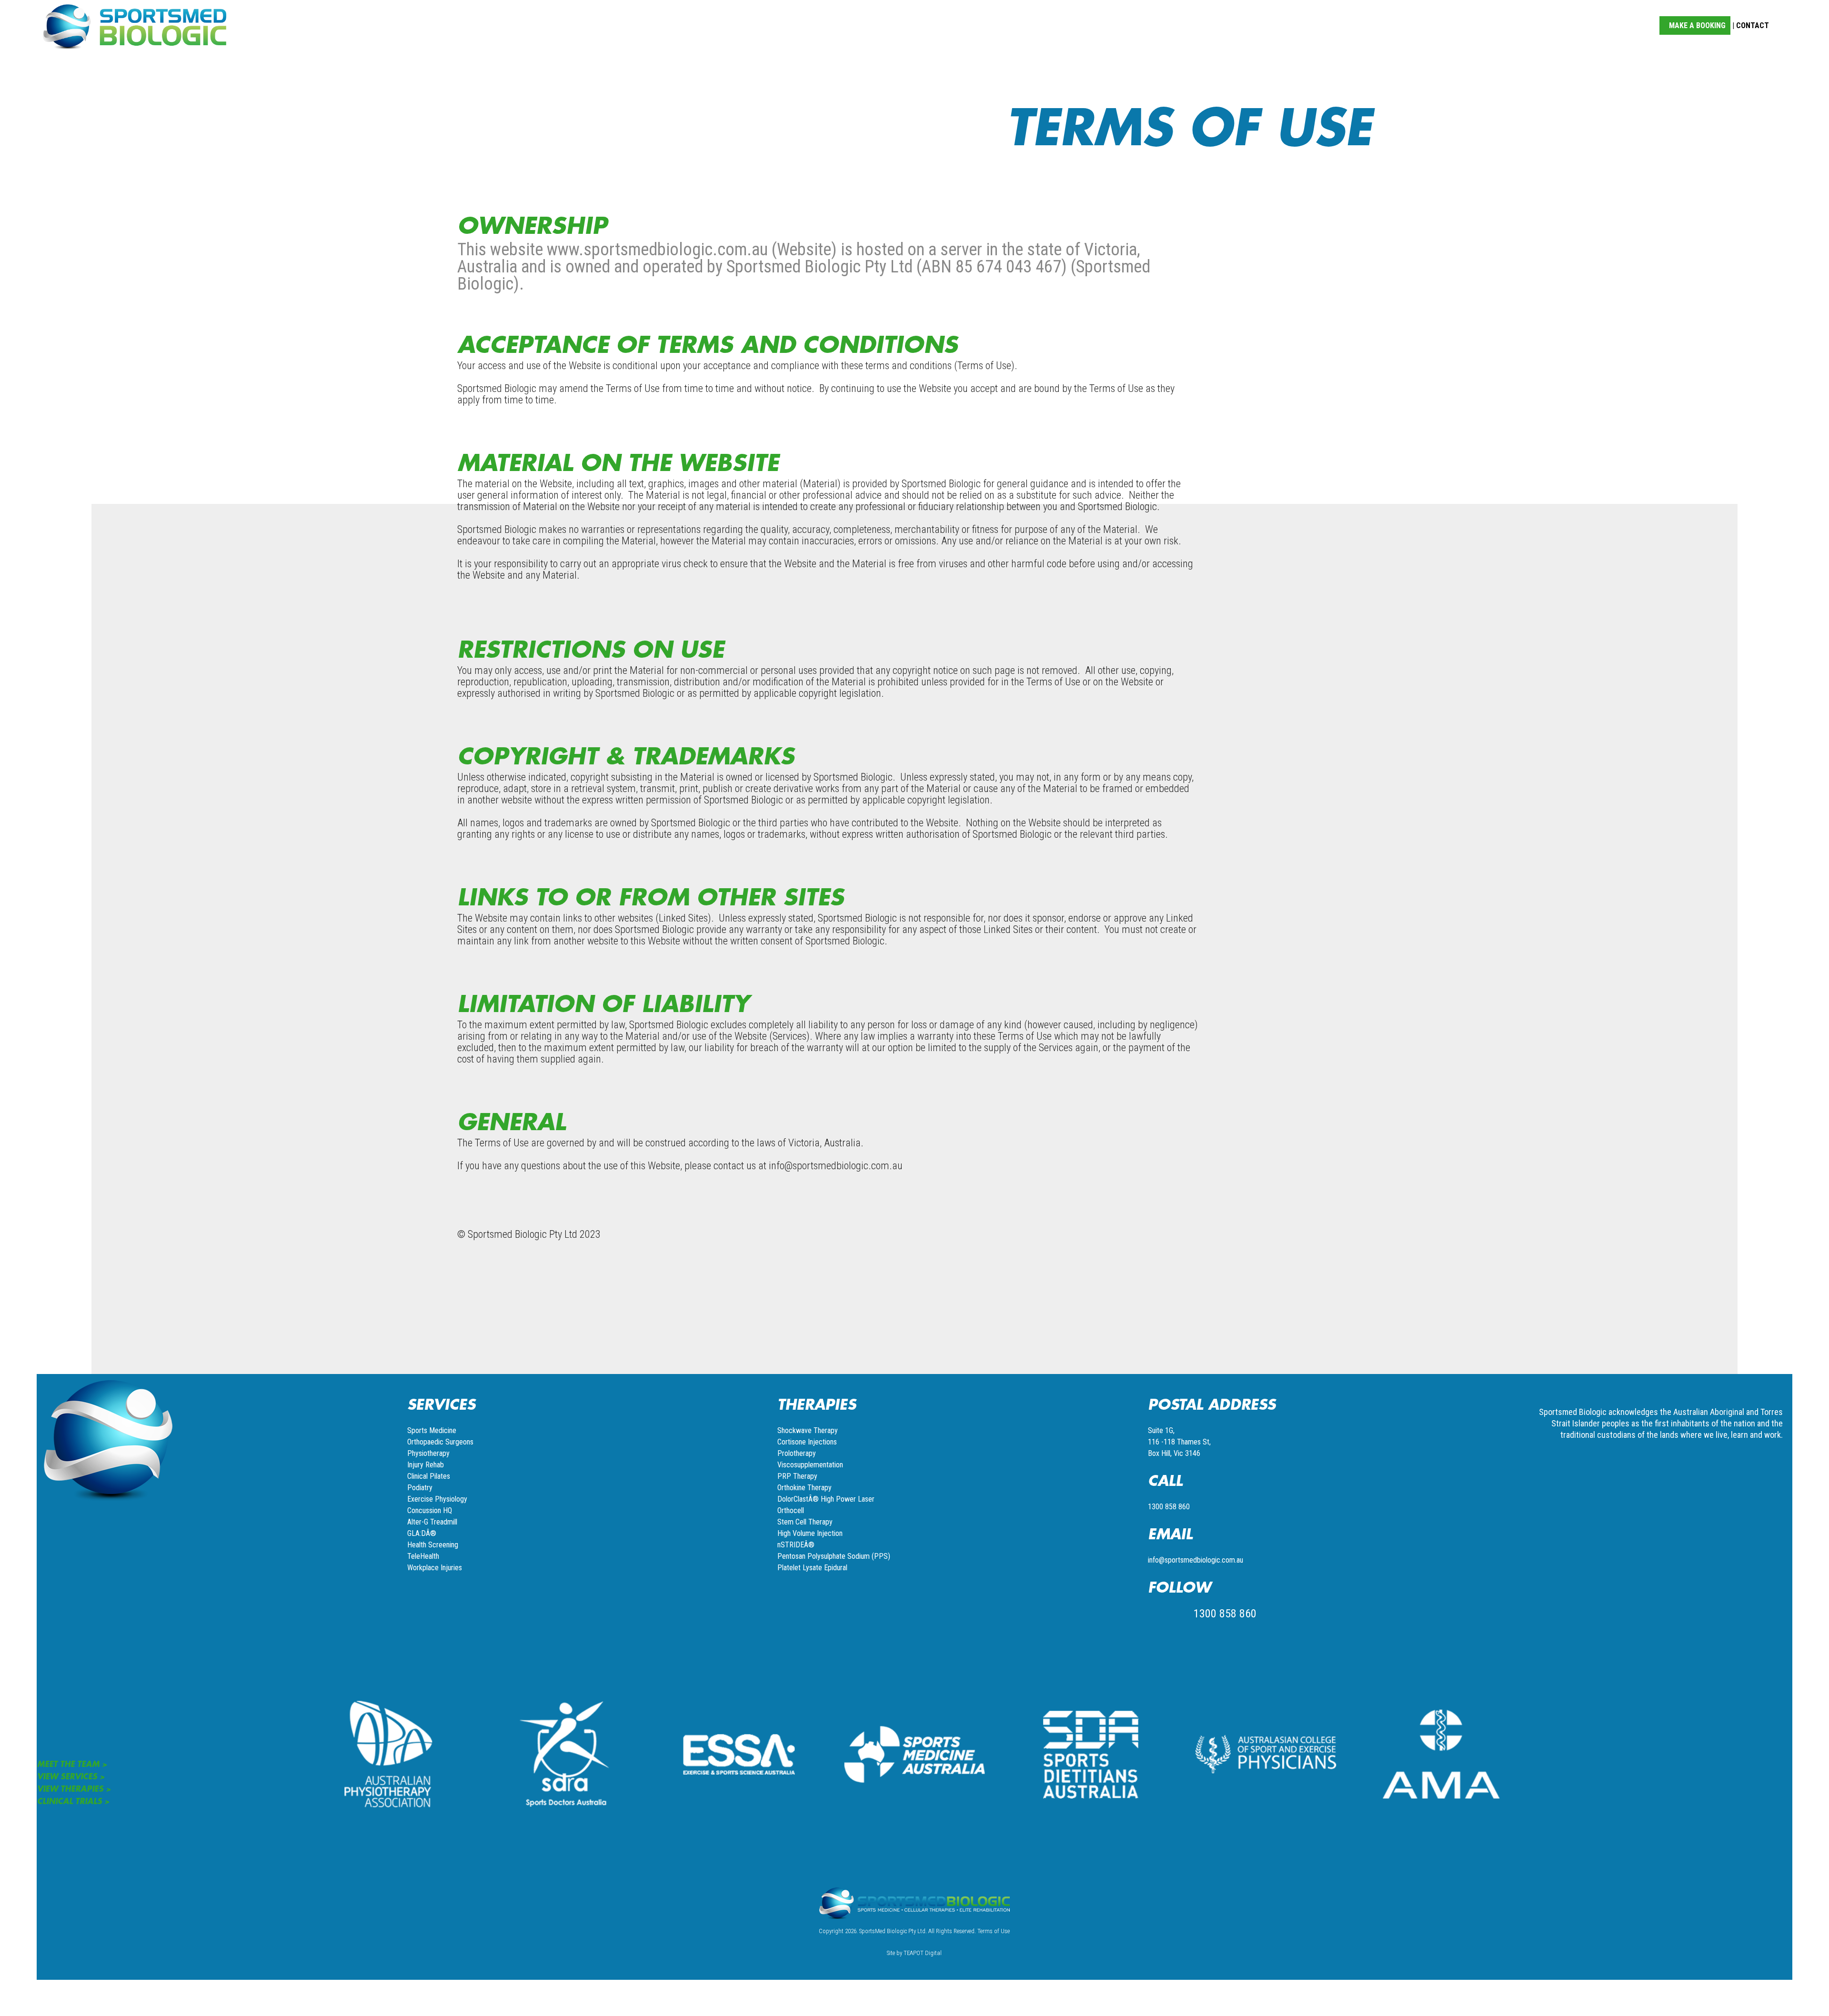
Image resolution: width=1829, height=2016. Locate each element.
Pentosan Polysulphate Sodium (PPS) (834, 1556)
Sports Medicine (432, 1430)
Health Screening (433, 1545)
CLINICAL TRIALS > (73, 1801)
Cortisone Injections (807, 1442)
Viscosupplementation (810, 1465)
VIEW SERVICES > (71, 1776)
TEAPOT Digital (923, 1953)
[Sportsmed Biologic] (135, 25)
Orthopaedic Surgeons (440, 1442)
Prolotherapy (797, 1453)
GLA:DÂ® (422, 1533)
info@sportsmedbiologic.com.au (1196, 1560)
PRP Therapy (797, 1476)
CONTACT (1753, 25)
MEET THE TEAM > (72, 1764)
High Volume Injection (810, 1533)
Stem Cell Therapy (805, 1522)
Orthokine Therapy (804, 1488)
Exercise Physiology (437, 1499)
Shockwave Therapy (808, 1430)
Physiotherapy (428, 1453)
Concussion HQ (430, 1510)
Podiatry (420, 1488)
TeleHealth (423, 1556)
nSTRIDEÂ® (796, 1545)
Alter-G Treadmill (432, 1522)
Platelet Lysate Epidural (812, 1568)
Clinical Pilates (429, 1476)
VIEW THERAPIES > (74, 1788)
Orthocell (791, 1510)
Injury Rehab (426, 1465)
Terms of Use (994, 1931)
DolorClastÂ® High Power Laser (826, 1499)
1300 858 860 (1169, 1507)
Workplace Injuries (435, 1568)
